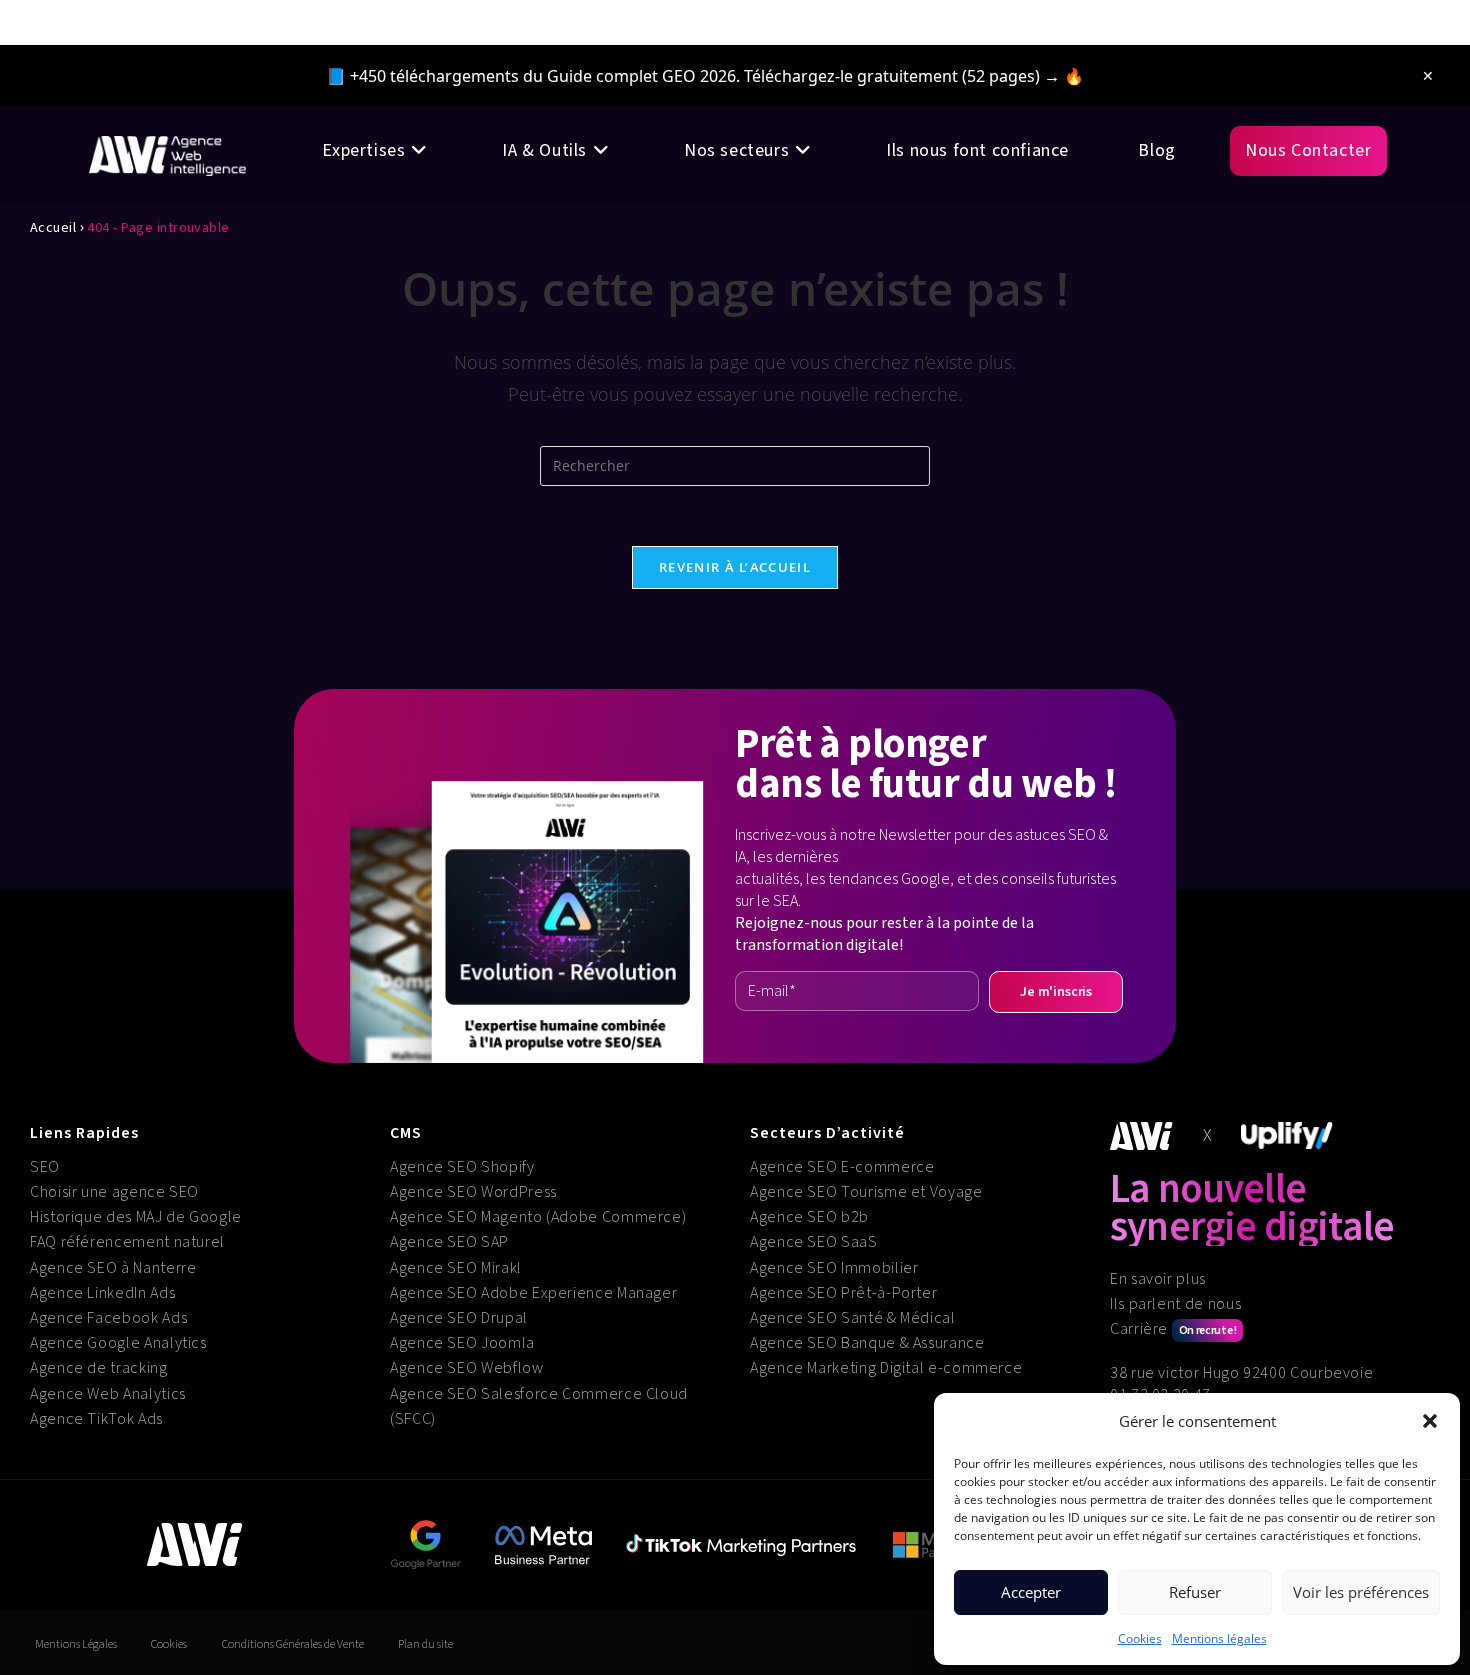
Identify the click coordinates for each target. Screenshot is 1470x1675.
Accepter (1031, 1592)
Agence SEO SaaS (814, 1242)
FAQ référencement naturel (127, 1242)
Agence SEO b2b (809, 1217)
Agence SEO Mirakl (456, 1268)
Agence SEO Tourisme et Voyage (866, 1192)
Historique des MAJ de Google (136, 1217)
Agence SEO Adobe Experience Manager (533, 1293)
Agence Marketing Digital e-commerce (886, 1368)
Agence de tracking (99, 1368)
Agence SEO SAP (449, 1242)
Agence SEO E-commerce (842, 1167)
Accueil (53, 228)
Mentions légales (1219, 1638)
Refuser (1195, 1592)
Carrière (1173, 1329)
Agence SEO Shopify (462, 1167)
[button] (1430, 1421)
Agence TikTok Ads (96, 1419)
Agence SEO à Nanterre (113, 1268)
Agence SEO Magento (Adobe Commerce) (538, 1217)
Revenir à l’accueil (735, 567)
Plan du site (425, 1644)
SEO (45, 1167)
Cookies (1140, 1638)
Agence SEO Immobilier (834, 1268)
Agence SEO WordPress (473, 1192)
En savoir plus (1158, 1279)
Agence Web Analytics (108, 1394)
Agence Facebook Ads (108, 1318)
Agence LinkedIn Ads (102, 1293)
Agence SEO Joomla (462, 1343)
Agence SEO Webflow (467, 1368)
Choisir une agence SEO (114, 1192)
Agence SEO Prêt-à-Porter (843, 1293)
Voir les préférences (1361, 1592)
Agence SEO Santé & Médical (853, 1318)
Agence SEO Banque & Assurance (867, 1343)
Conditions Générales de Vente (293, 1644)
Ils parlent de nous (1175, 1304)
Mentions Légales (76, 1644)
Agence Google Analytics (118, 1343)
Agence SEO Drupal (459, 1318)
